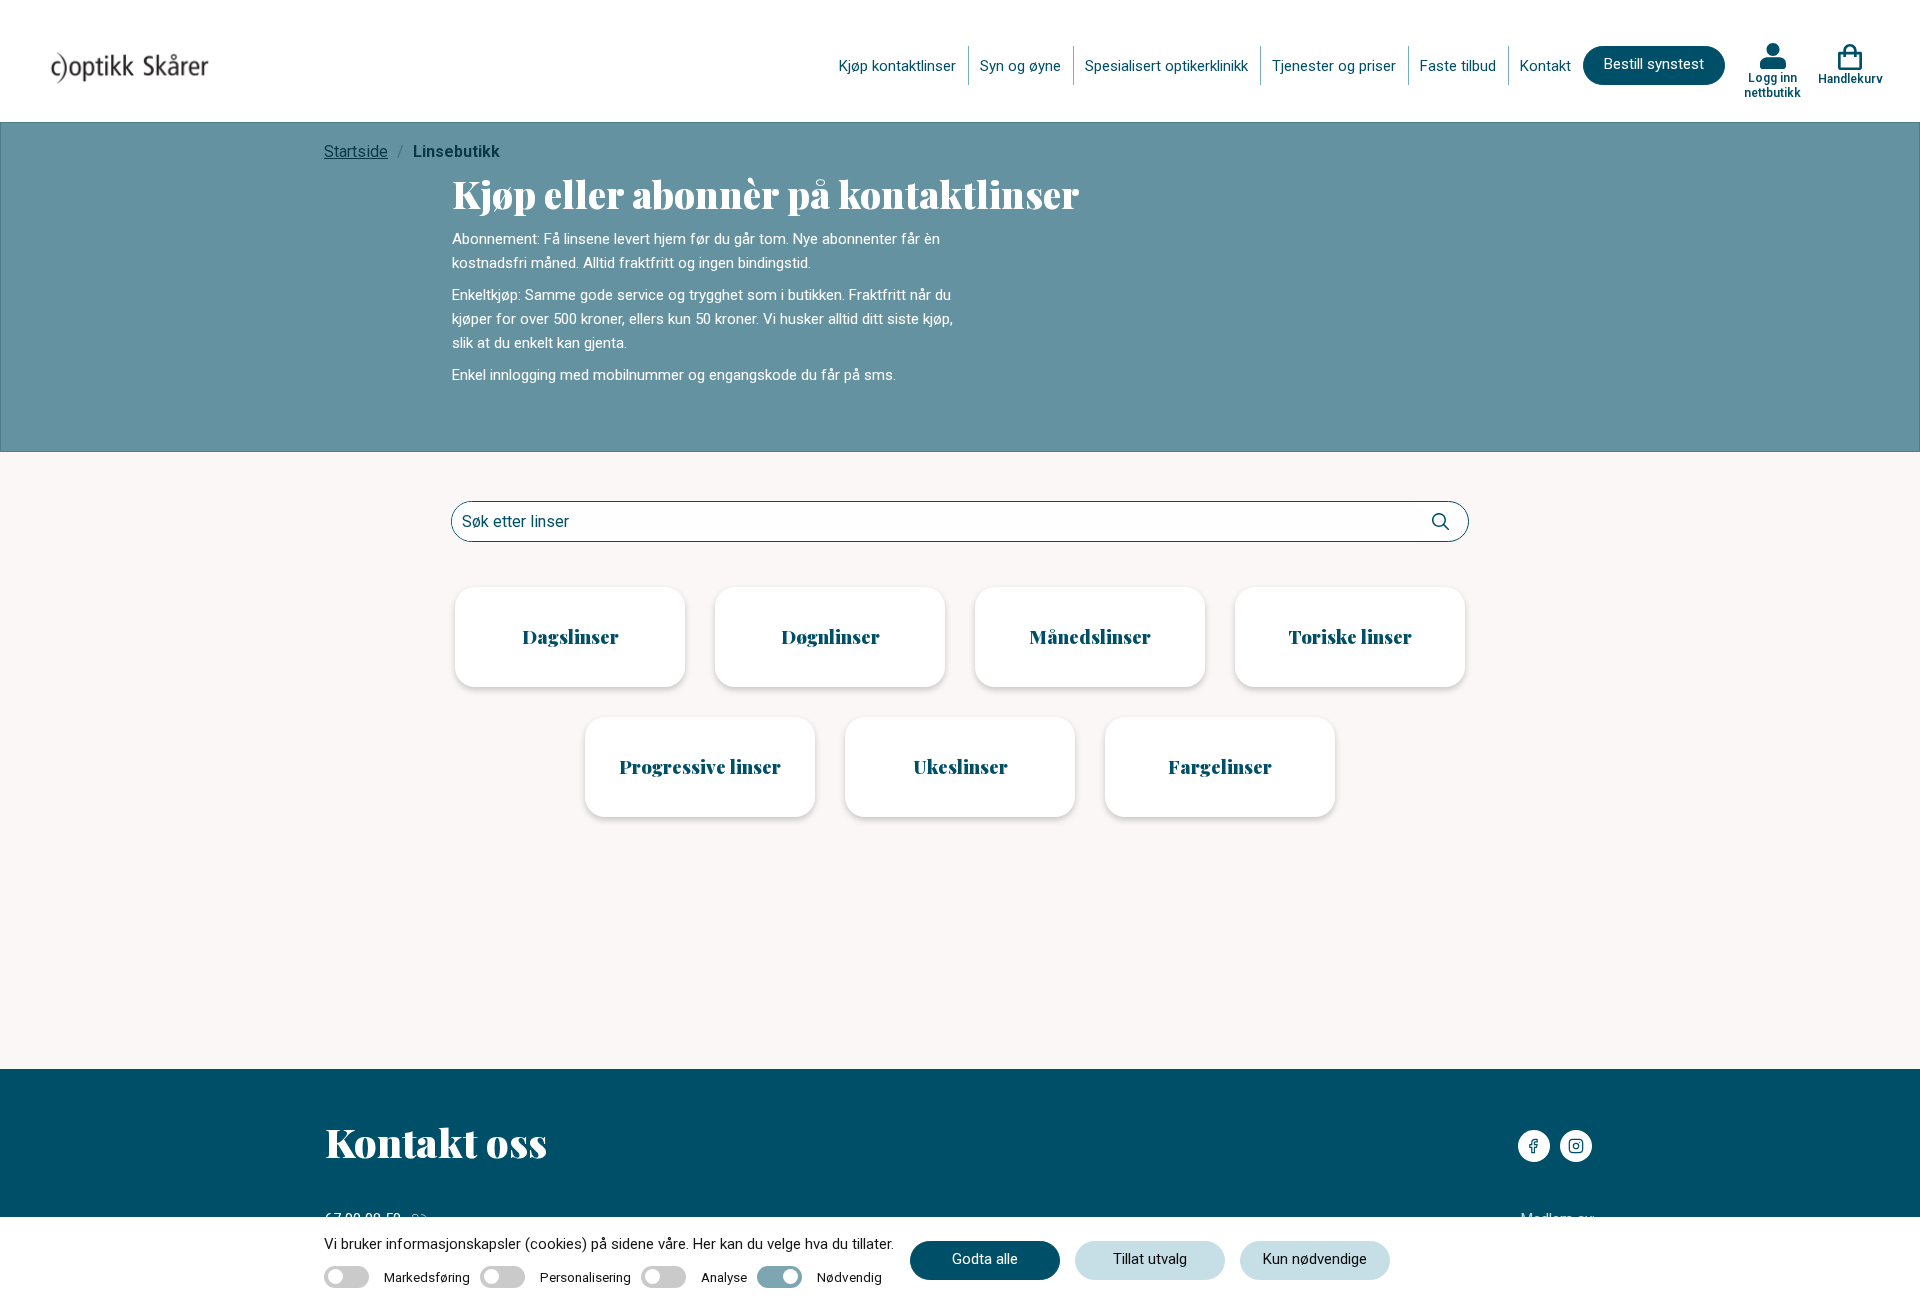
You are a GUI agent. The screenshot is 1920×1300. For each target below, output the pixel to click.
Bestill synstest (1654, 64)
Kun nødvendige (1315, 1259)
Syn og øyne (1020, 66)
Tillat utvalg (1150, 1259)
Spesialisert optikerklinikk (1166, 66)
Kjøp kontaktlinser (897, 66)
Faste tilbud (1458, 66)
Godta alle (985, 1259)
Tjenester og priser (1334, 66)
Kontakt (1545, 66)
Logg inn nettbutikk (1772, 85)
